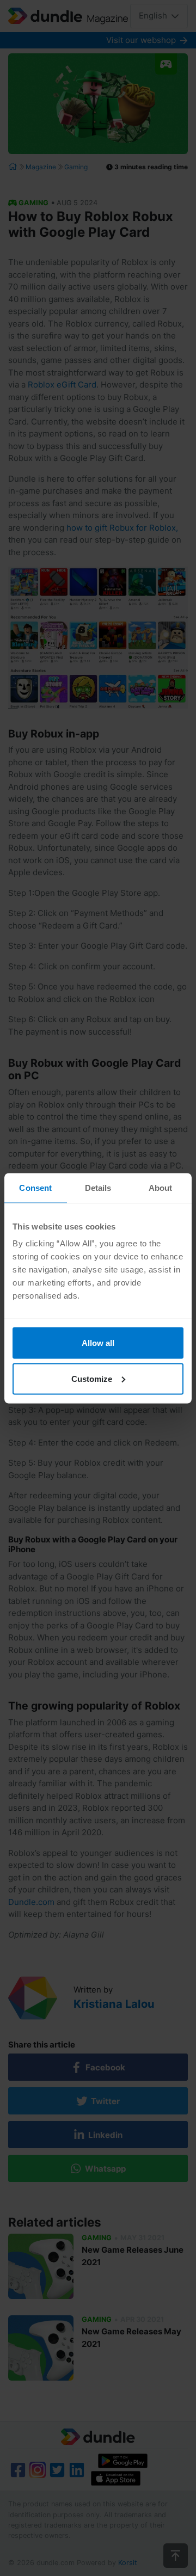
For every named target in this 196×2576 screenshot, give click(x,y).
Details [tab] (98, 1187)
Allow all (98, 1343)
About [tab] (161, 1187)
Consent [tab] (35, 1187)
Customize (92, 1378)
